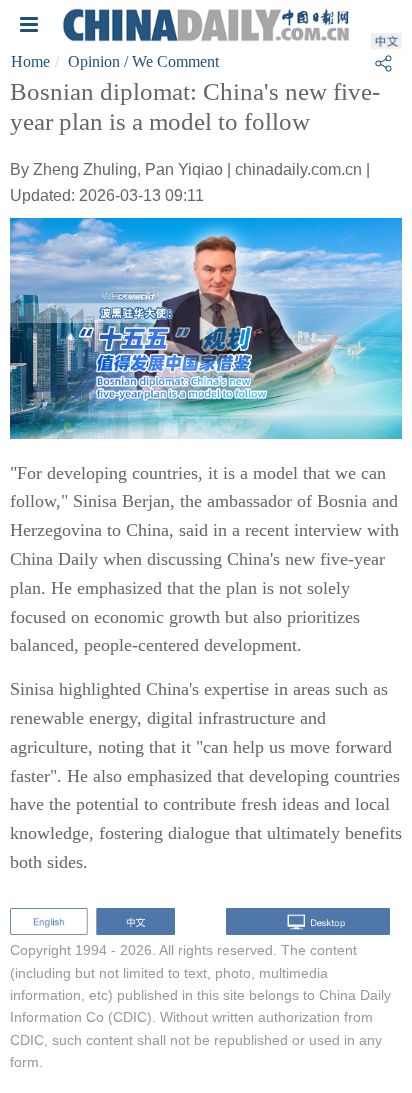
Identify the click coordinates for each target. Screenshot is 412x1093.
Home (30, 61)
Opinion (94, 61)
